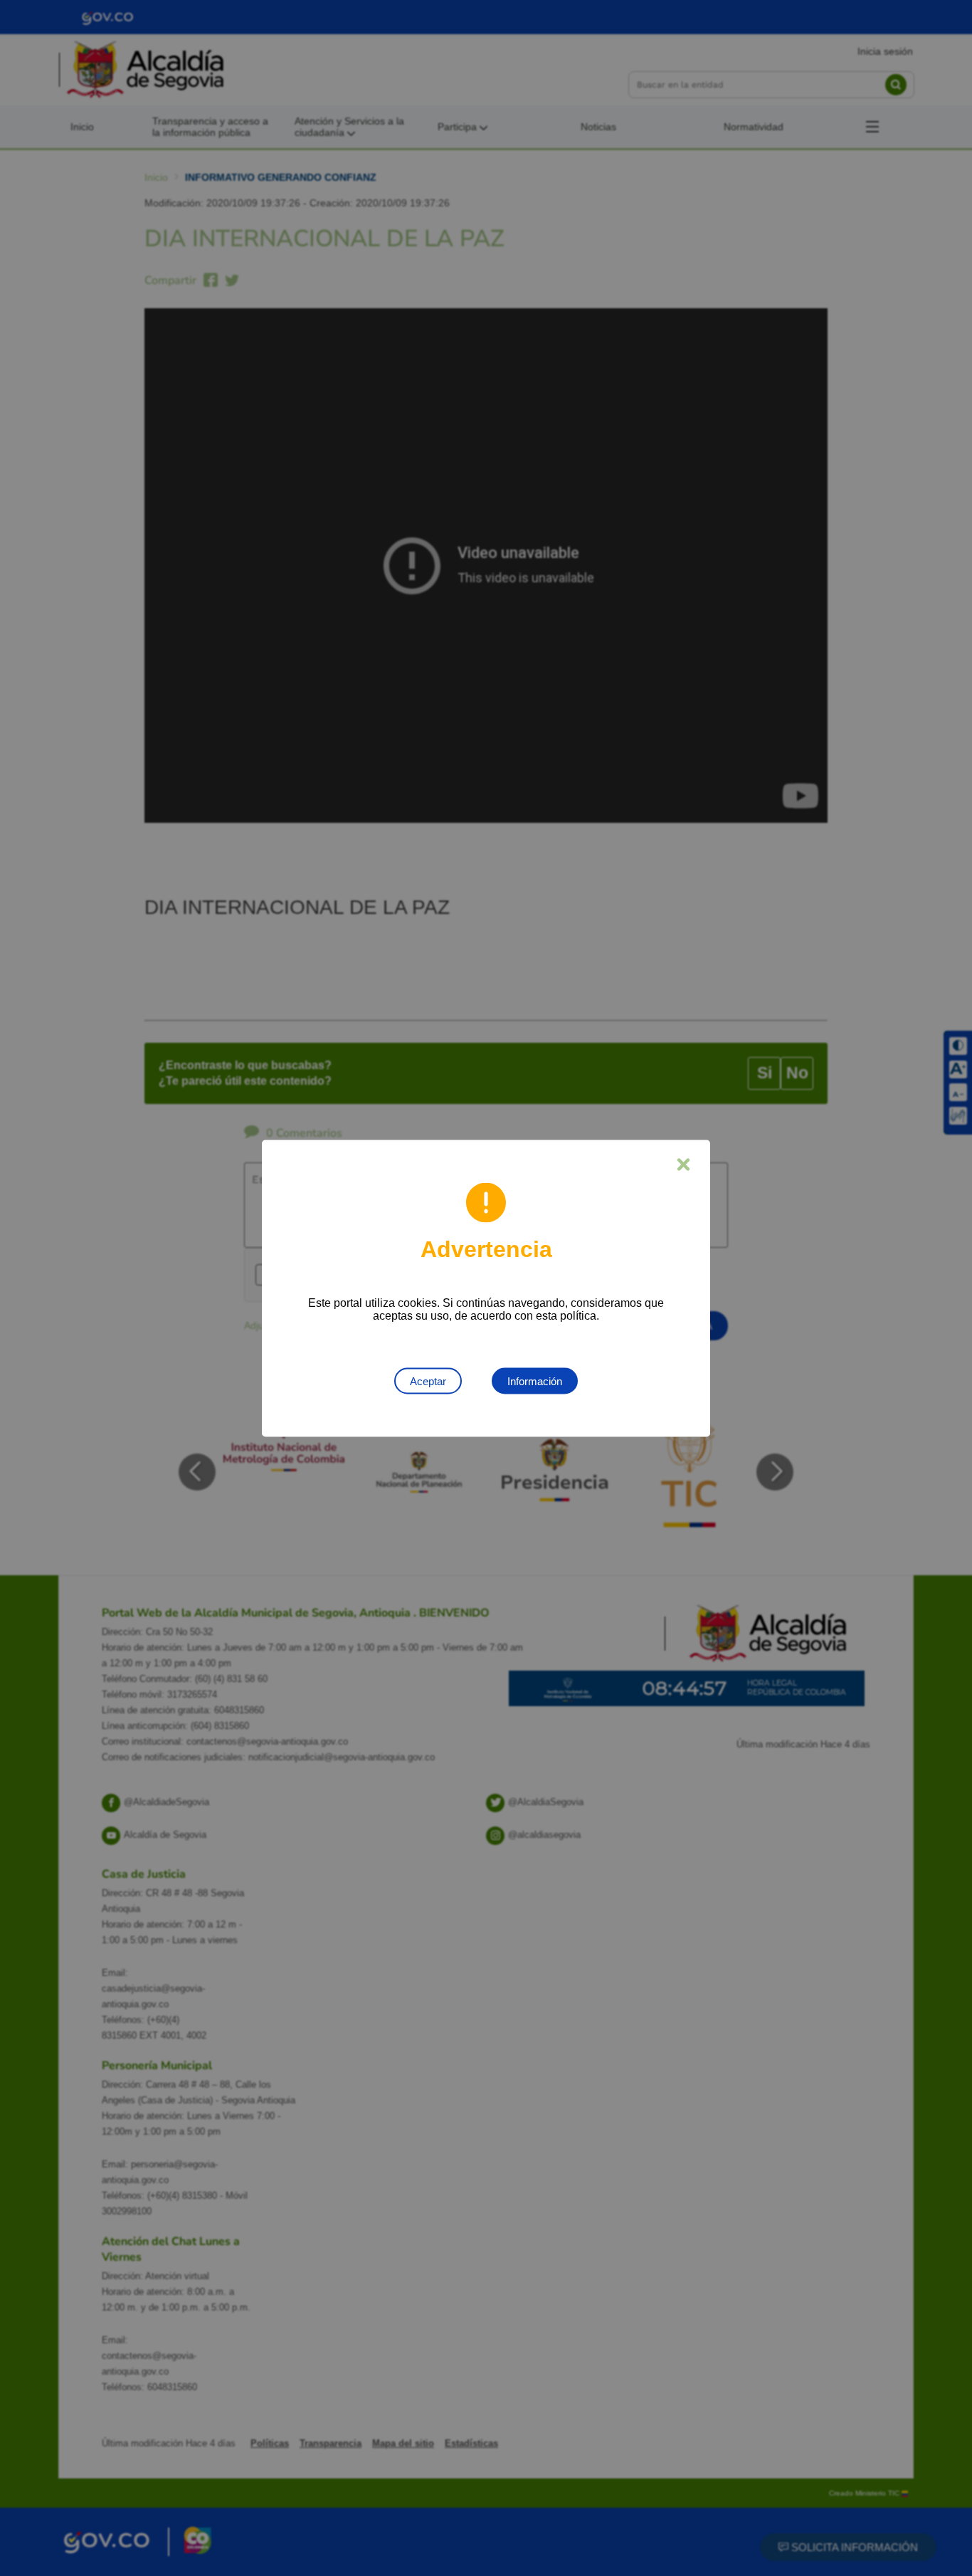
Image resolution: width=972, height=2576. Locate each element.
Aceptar (428, 1381)
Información (535, 1381)
